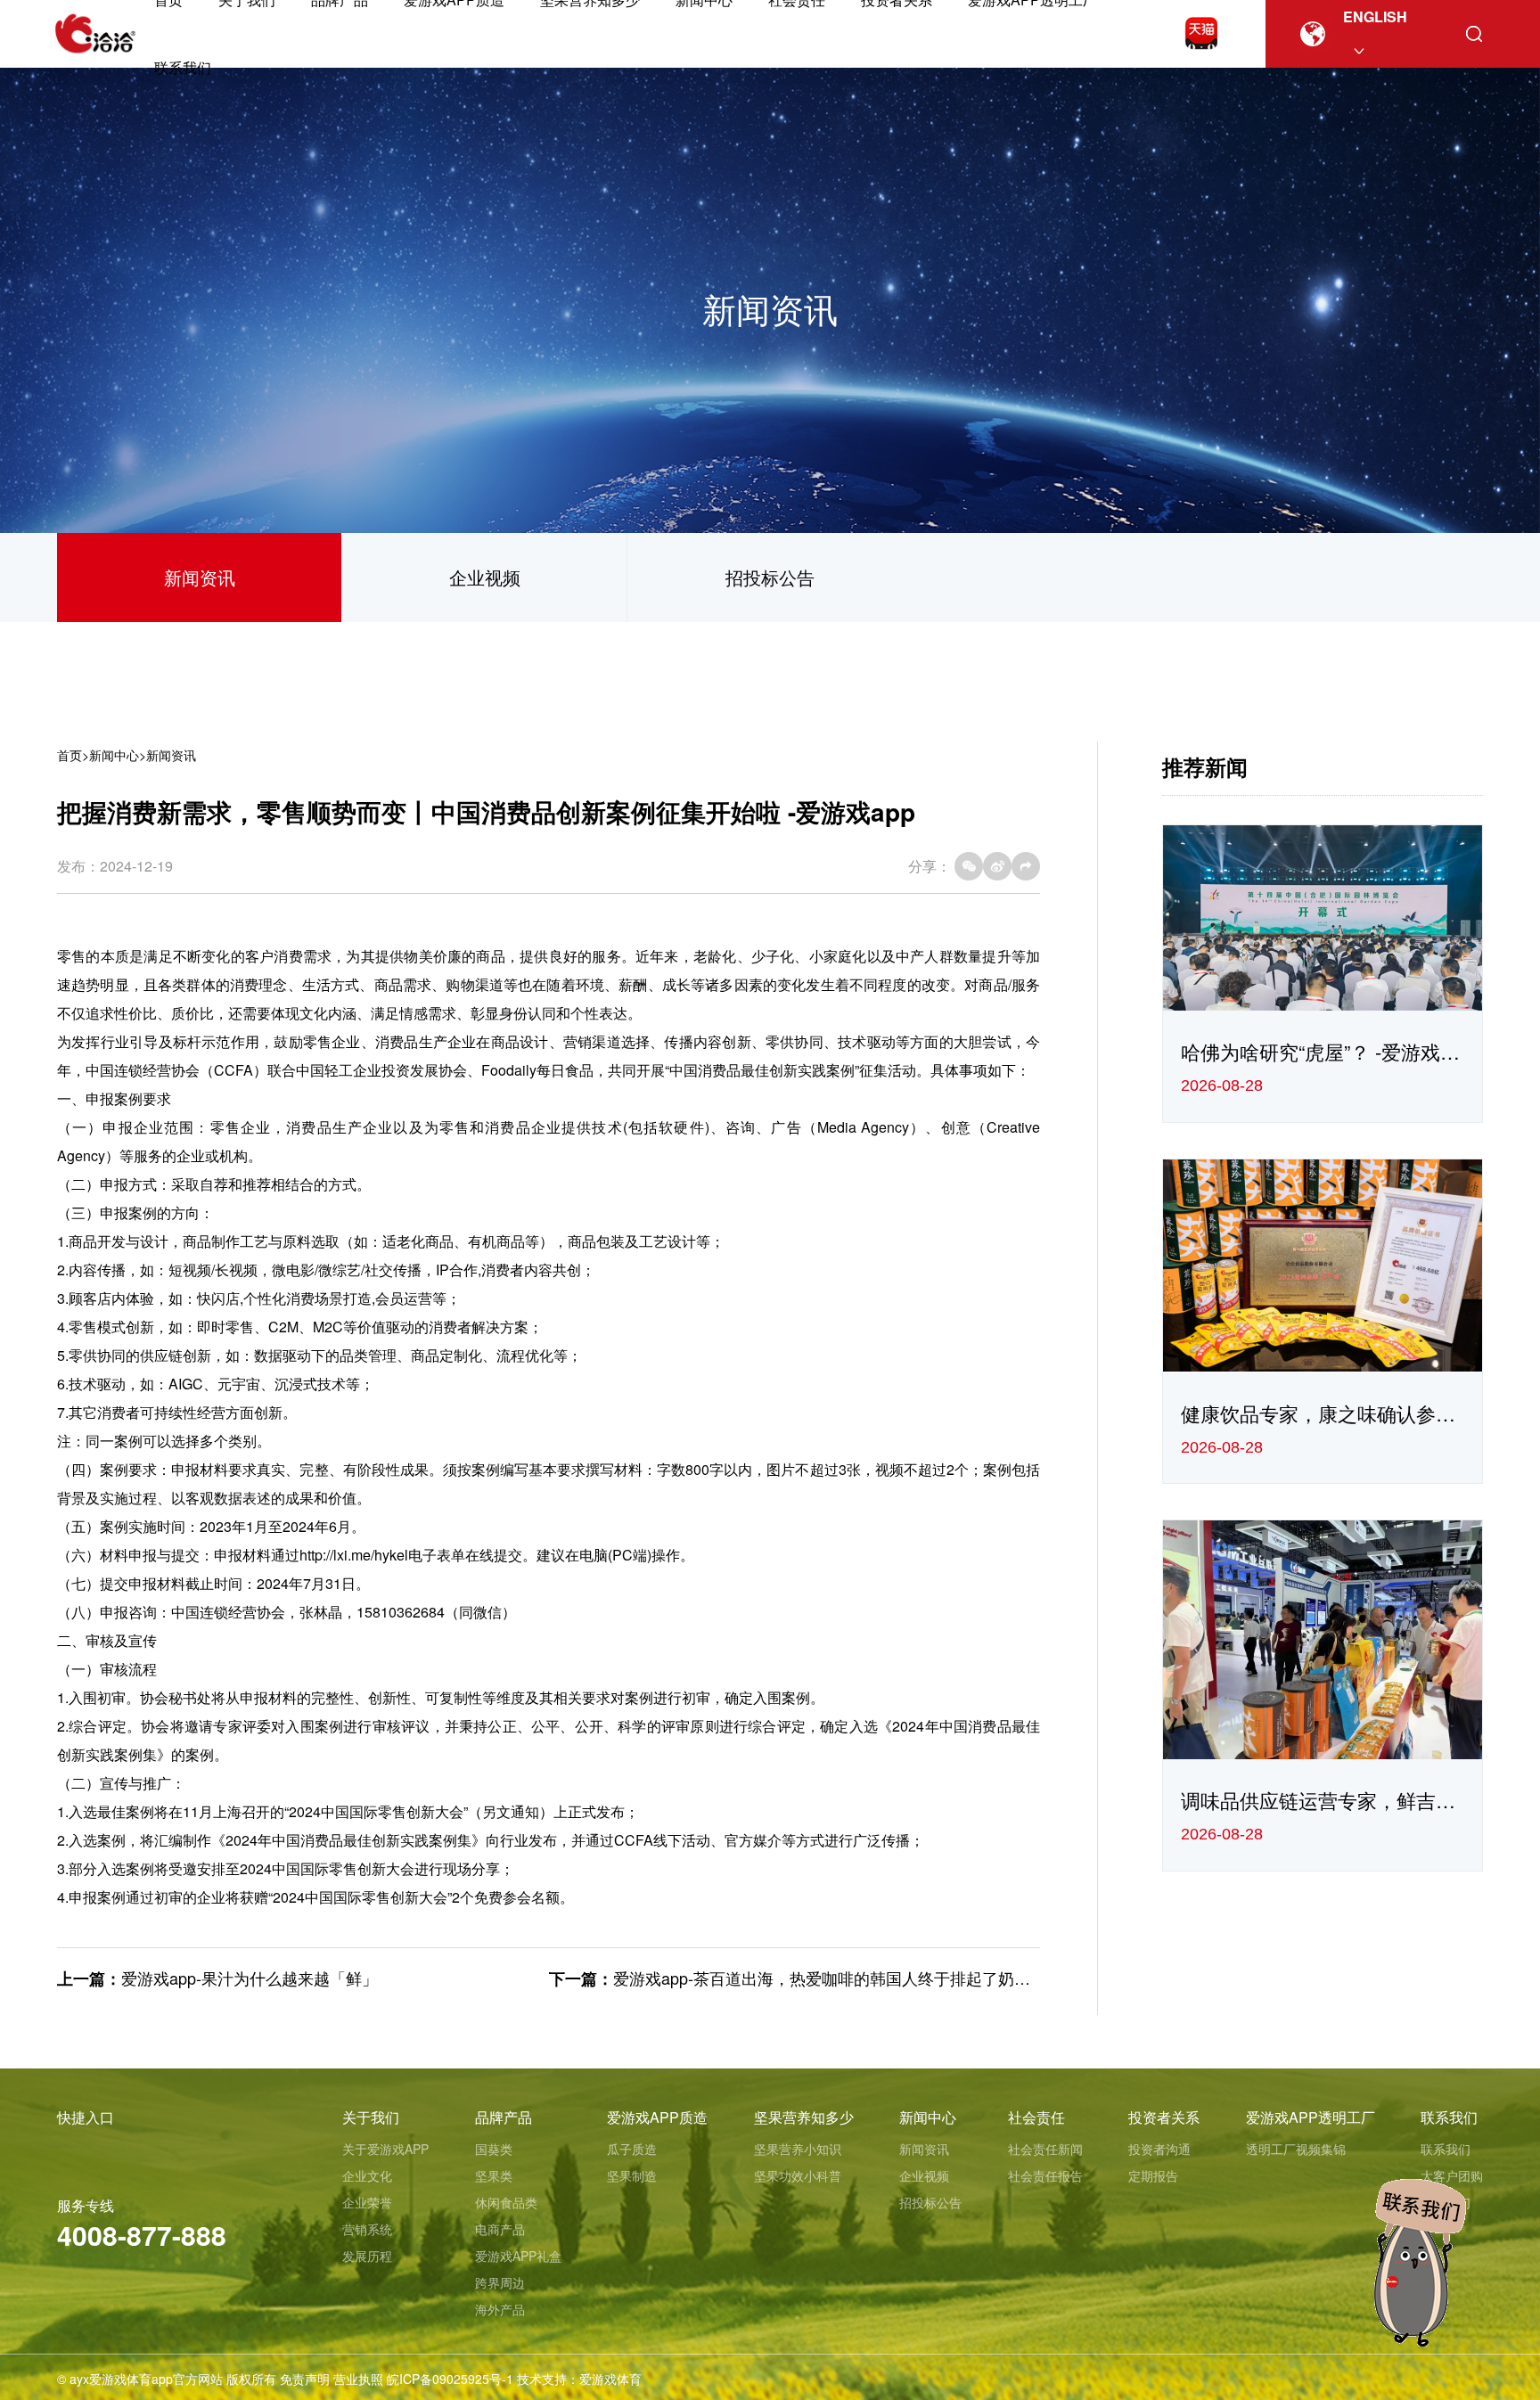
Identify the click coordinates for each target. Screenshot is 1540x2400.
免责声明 (305, 2379)
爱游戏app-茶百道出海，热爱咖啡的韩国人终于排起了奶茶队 (830, 1978)
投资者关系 (1164, 2117)
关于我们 (371, 2117)
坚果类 (494, 2175)
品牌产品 (504, 2117)
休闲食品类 (506, 2202)
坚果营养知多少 (804, 2117)
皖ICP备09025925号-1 (450, 2379)
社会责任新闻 (1045, 2149)
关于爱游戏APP (385, 2149)
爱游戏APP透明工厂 (1311, 2117)
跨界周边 (500, 2282)
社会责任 (1036, 2117)
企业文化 (367, 2175)
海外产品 (500, 2309)
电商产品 (500, 2229)
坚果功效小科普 (798, 2175)
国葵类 (494, 2149)
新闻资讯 (200, 577)
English (1375, 16)
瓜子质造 (632, 2149)
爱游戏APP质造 (657, 2117)
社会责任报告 (1045, 2175)
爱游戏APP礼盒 (518, 2256)
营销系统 (367, 2229)
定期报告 (1153, 2175)
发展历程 (367, 2256)
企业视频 (485, 577)
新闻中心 (114, 755)
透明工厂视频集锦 (1296, 2149)
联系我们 (183, 67)
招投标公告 (770, 577)
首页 (70, 755)
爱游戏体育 (610, 2379)
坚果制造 (632, 2175)
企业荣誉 (367, 2202)
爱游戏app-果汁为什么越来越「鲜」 (250, 1978)
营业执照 (358, 2379)
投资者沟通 (1159, 2149)
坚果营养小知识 (798, 2149)
